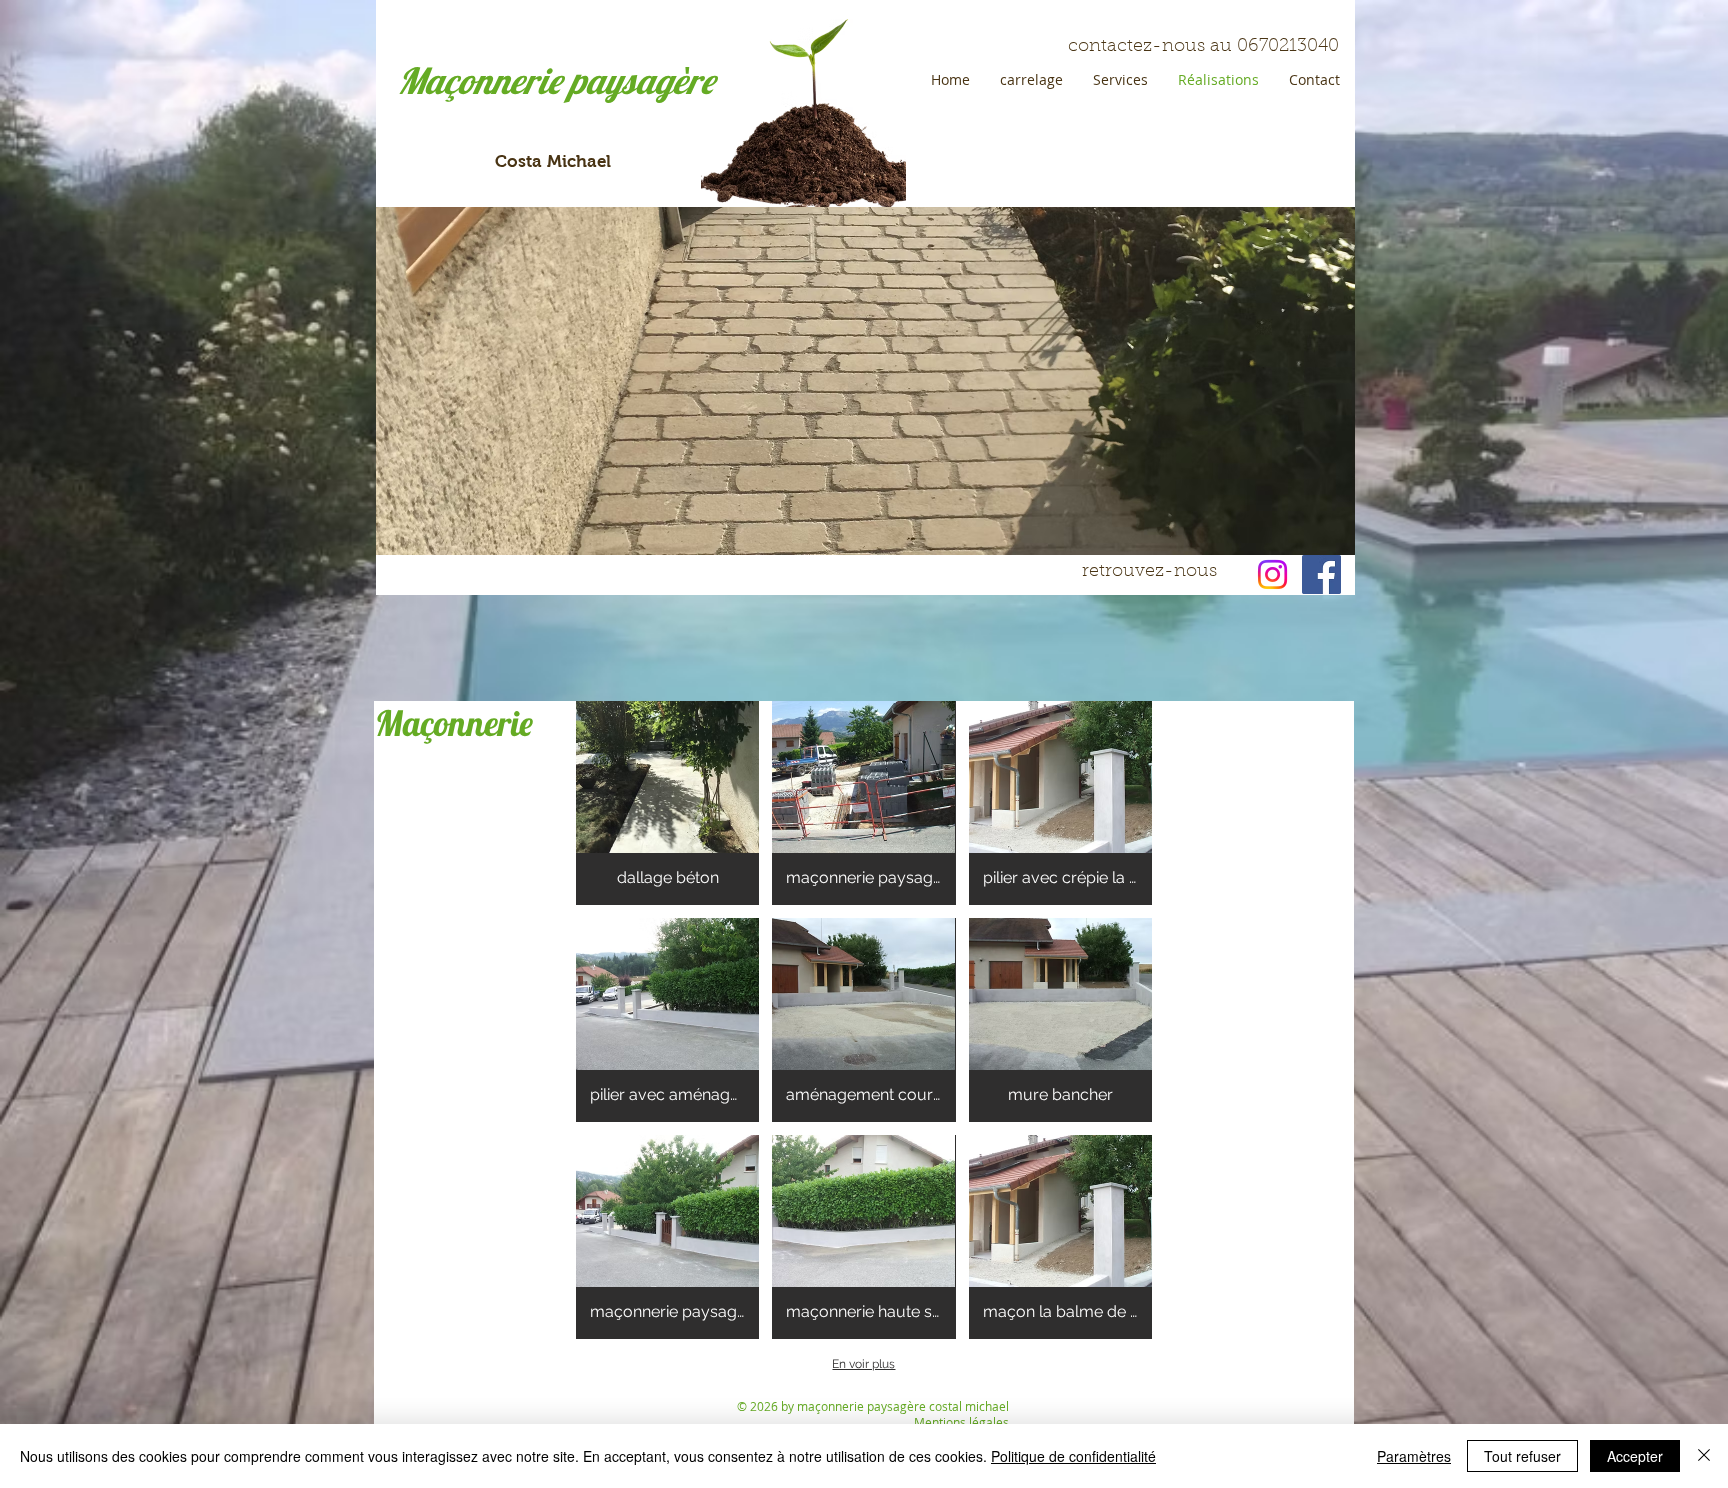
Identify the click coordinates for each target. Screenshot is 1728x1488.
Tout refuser (1522, 1456)
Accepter (1635, 1456)
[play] (1306, 537)
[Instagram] (1272, 574)
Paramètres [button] (1414, 1456)
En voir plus (863, 1364)
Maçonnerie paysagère (555, 80)
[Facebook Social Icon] (1321, 574)
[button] (667, 803)
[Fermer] (1704, 1456)
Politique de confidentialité (1073, 1456)
